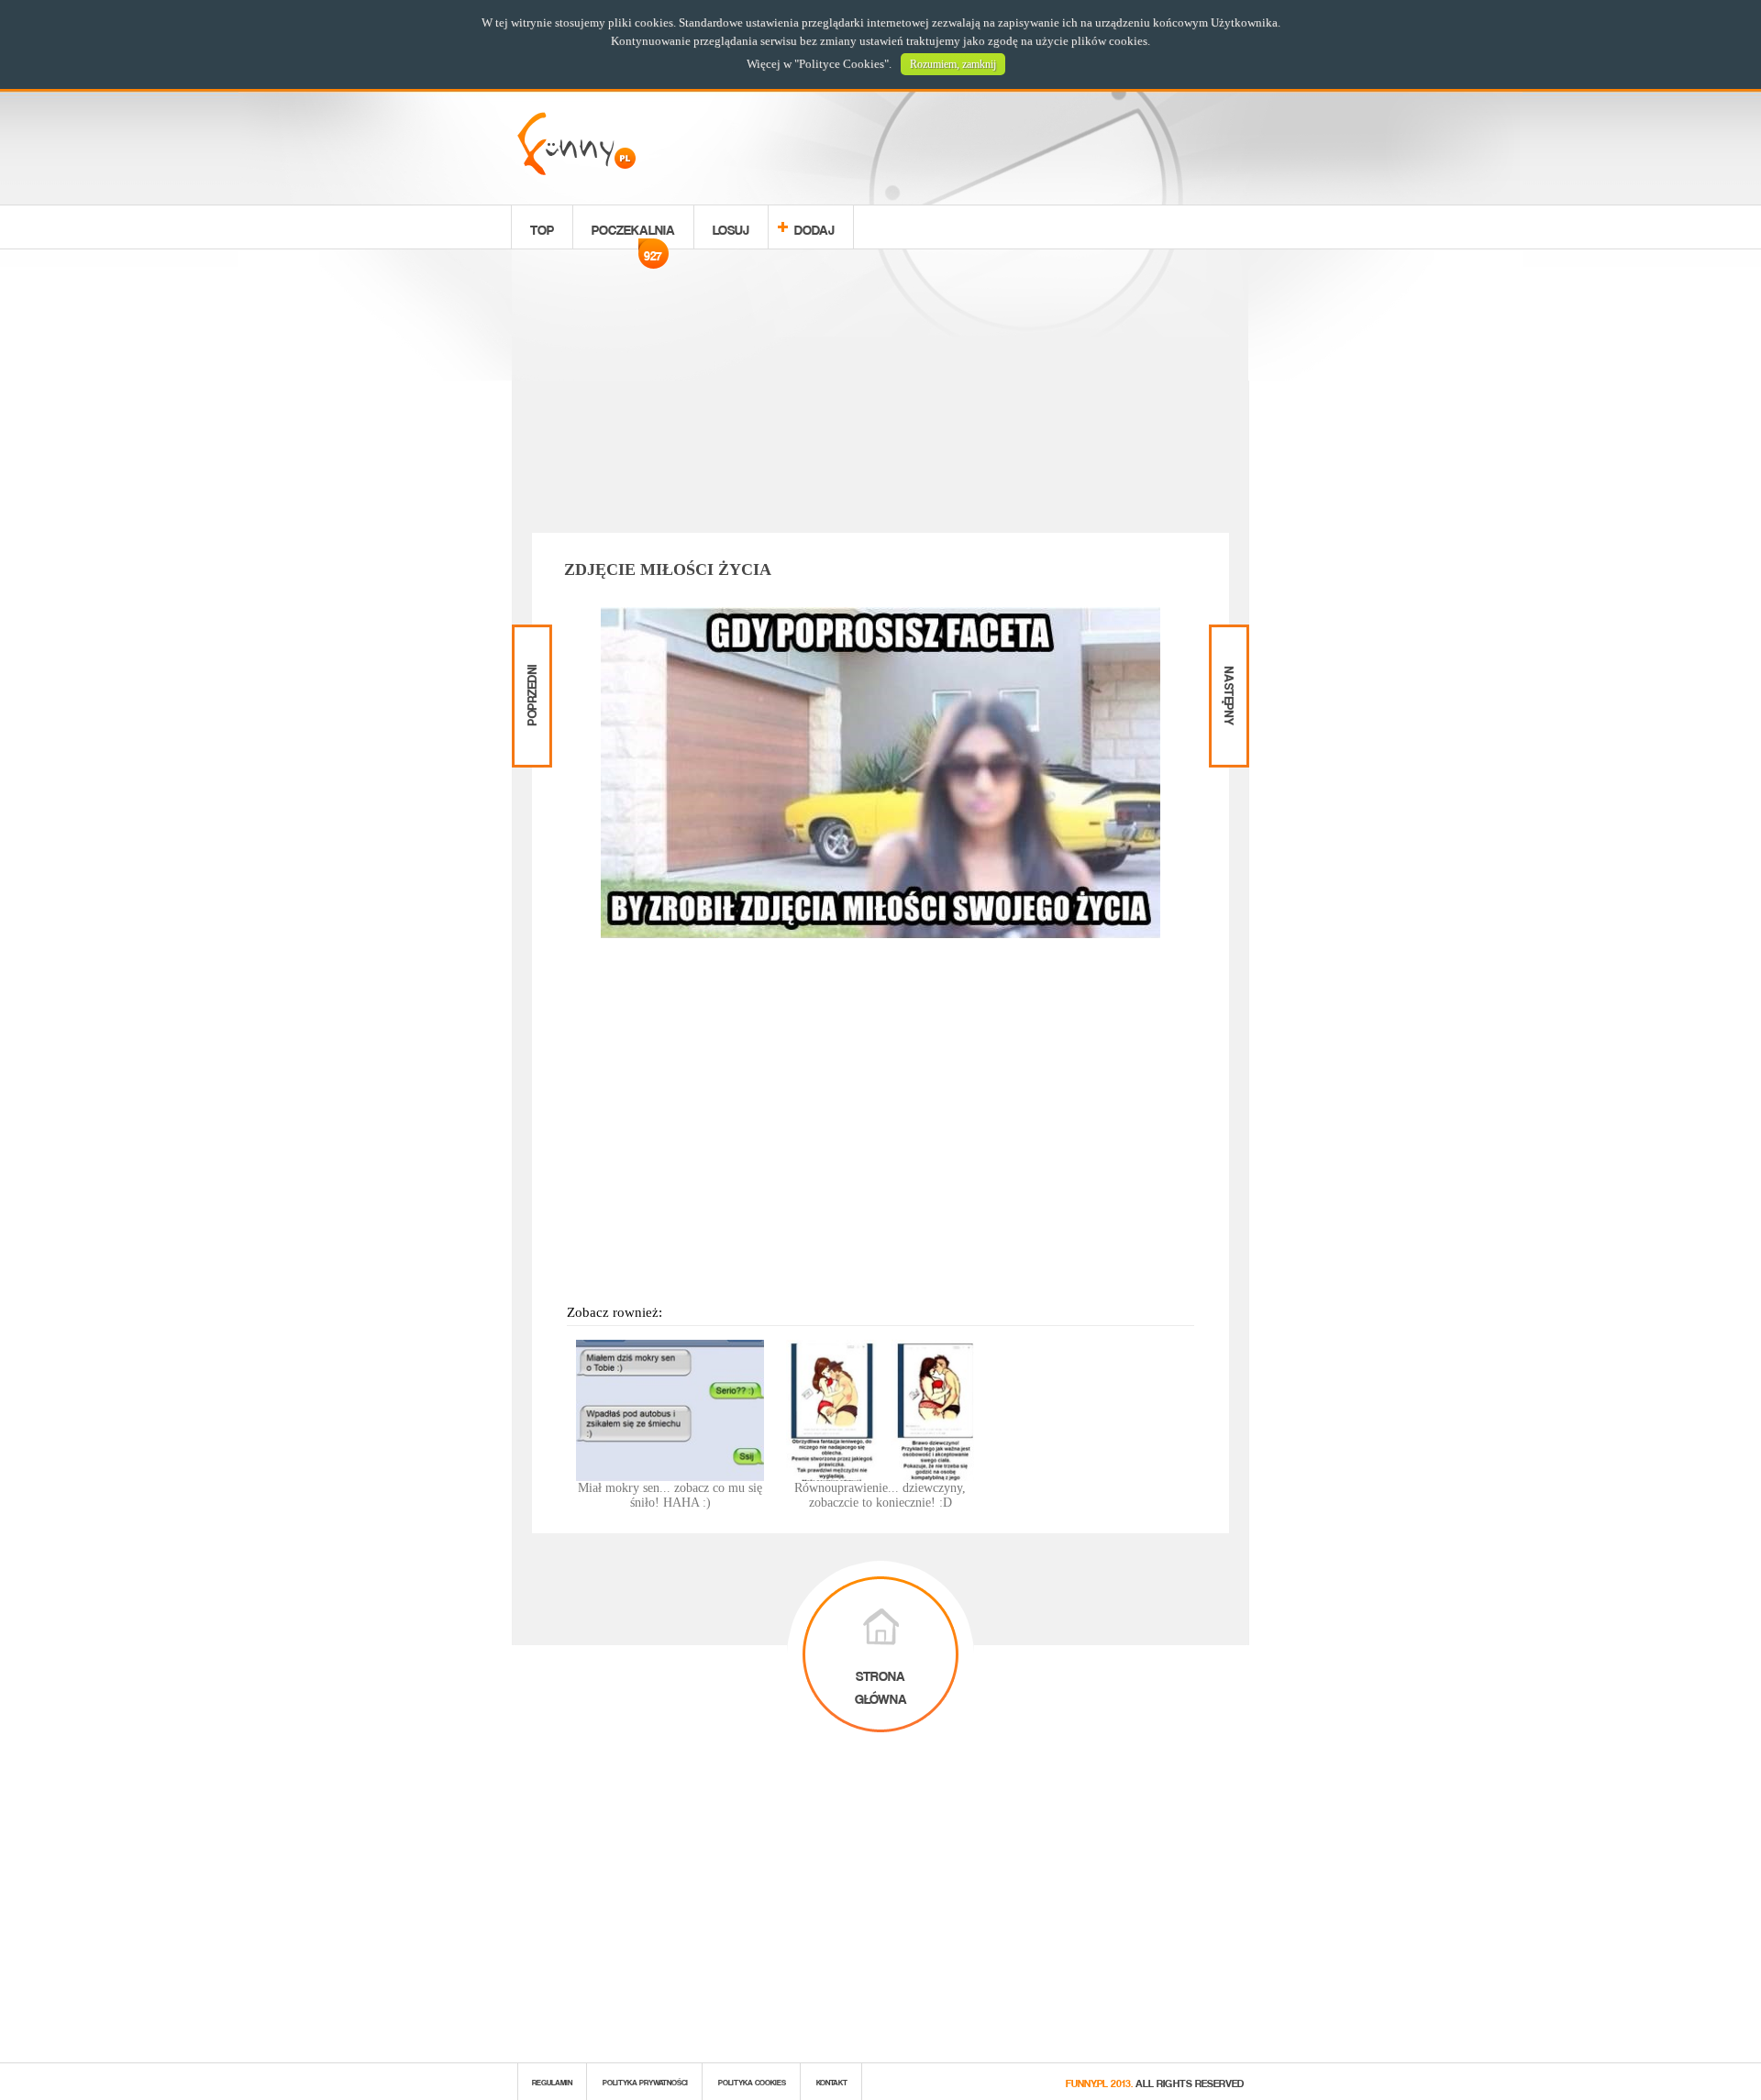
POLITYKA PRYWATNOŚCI (645, 2081)
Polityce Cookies (842, 64)
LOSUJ (731, 227)
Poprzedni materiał (530, 640)
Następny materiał (1227, 640)
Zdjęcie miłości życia (668, 569)
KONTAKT (832, 2081)
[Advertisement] (880, 394)
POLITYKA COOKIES (752, 2081)
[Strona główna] (576, 170)
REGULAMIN (552, 2081)
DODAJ (814, 227)
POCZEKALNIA (633, 232)
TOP (542, 227)
